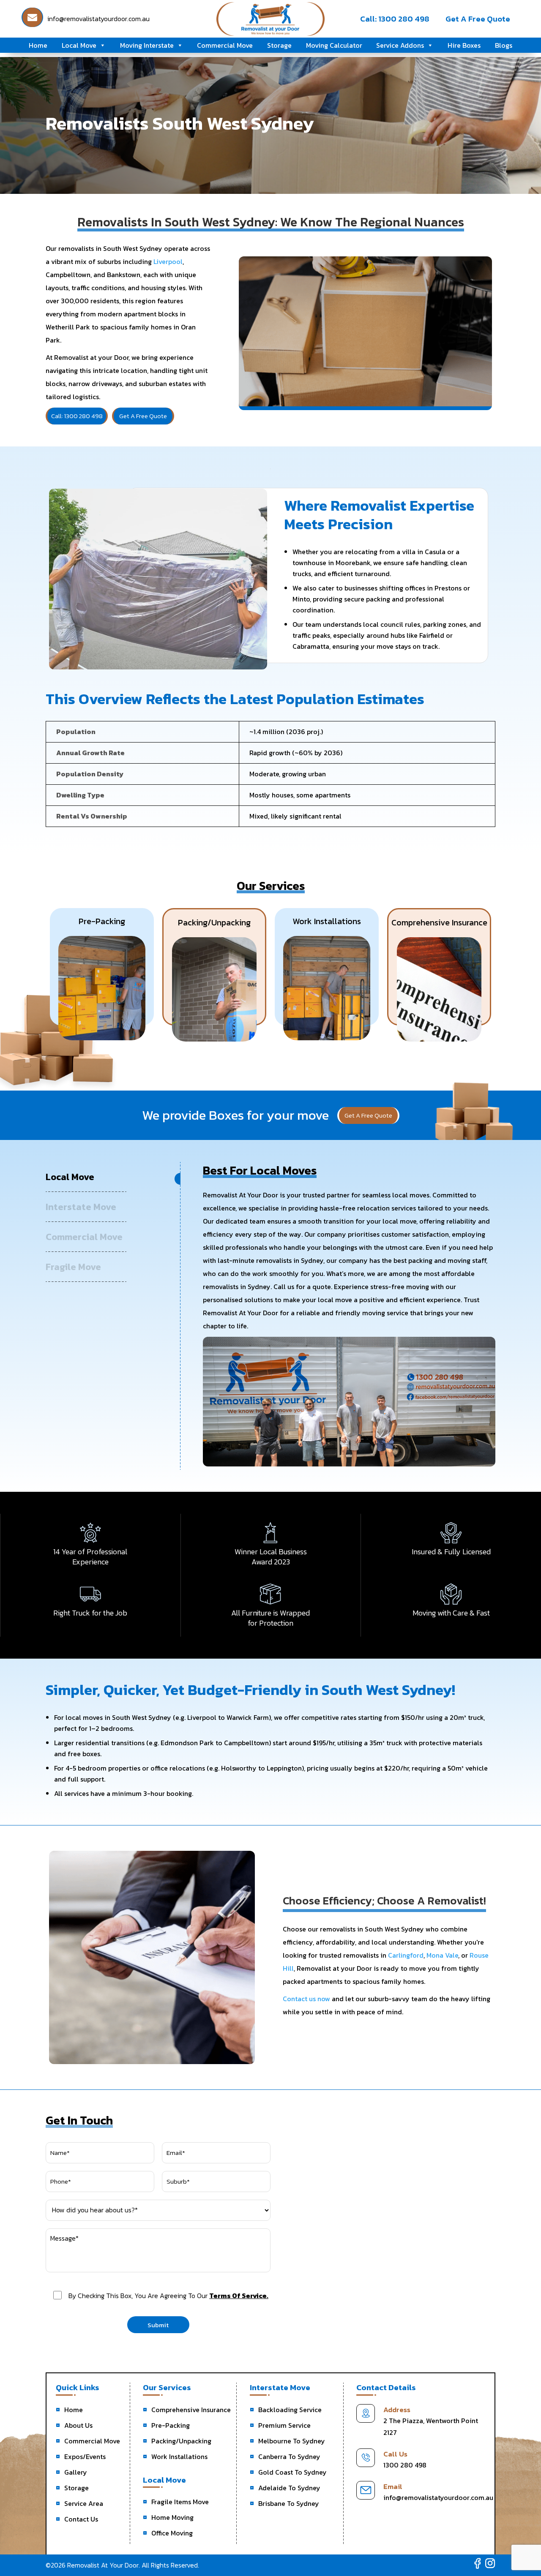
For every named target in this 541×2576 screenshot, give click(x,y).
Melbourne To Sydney (292, 2441)
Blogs (504, 45)
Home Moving (172, 2517)
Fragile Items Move (180, 2502)
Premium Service (284, 2425)
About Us (78, 2425)
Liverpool (168, 261)
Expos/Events (85, 2456)
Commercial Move (225, 45)
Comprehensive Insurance (191, 2410)
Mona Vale (442, 1955)
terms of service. (239, 2296)
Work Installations (179, 2456)
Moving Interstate (147, 45)
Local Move (79, 45)
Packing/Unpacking (181, 2441)
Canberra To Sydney (289, 2456)
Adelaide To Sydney (289, 2488)
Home (38, 45)
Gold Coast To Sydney (292, 2472)
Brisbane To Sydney (289, 2503)
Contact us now (306, 1999)
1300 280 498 (405, 2465)
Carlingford (406, 1955)
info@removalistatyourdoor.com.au (438, 2497)
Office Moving (172, 2533)
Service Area (84, 2503)
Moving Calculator (334, 45)
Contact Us (81, 2519)
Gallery (76, 2472)
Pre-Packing (171, 2425)
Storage (279, 45)
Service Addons (400, 45)
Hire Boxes (464, 45)
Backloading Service (290, 2410)
